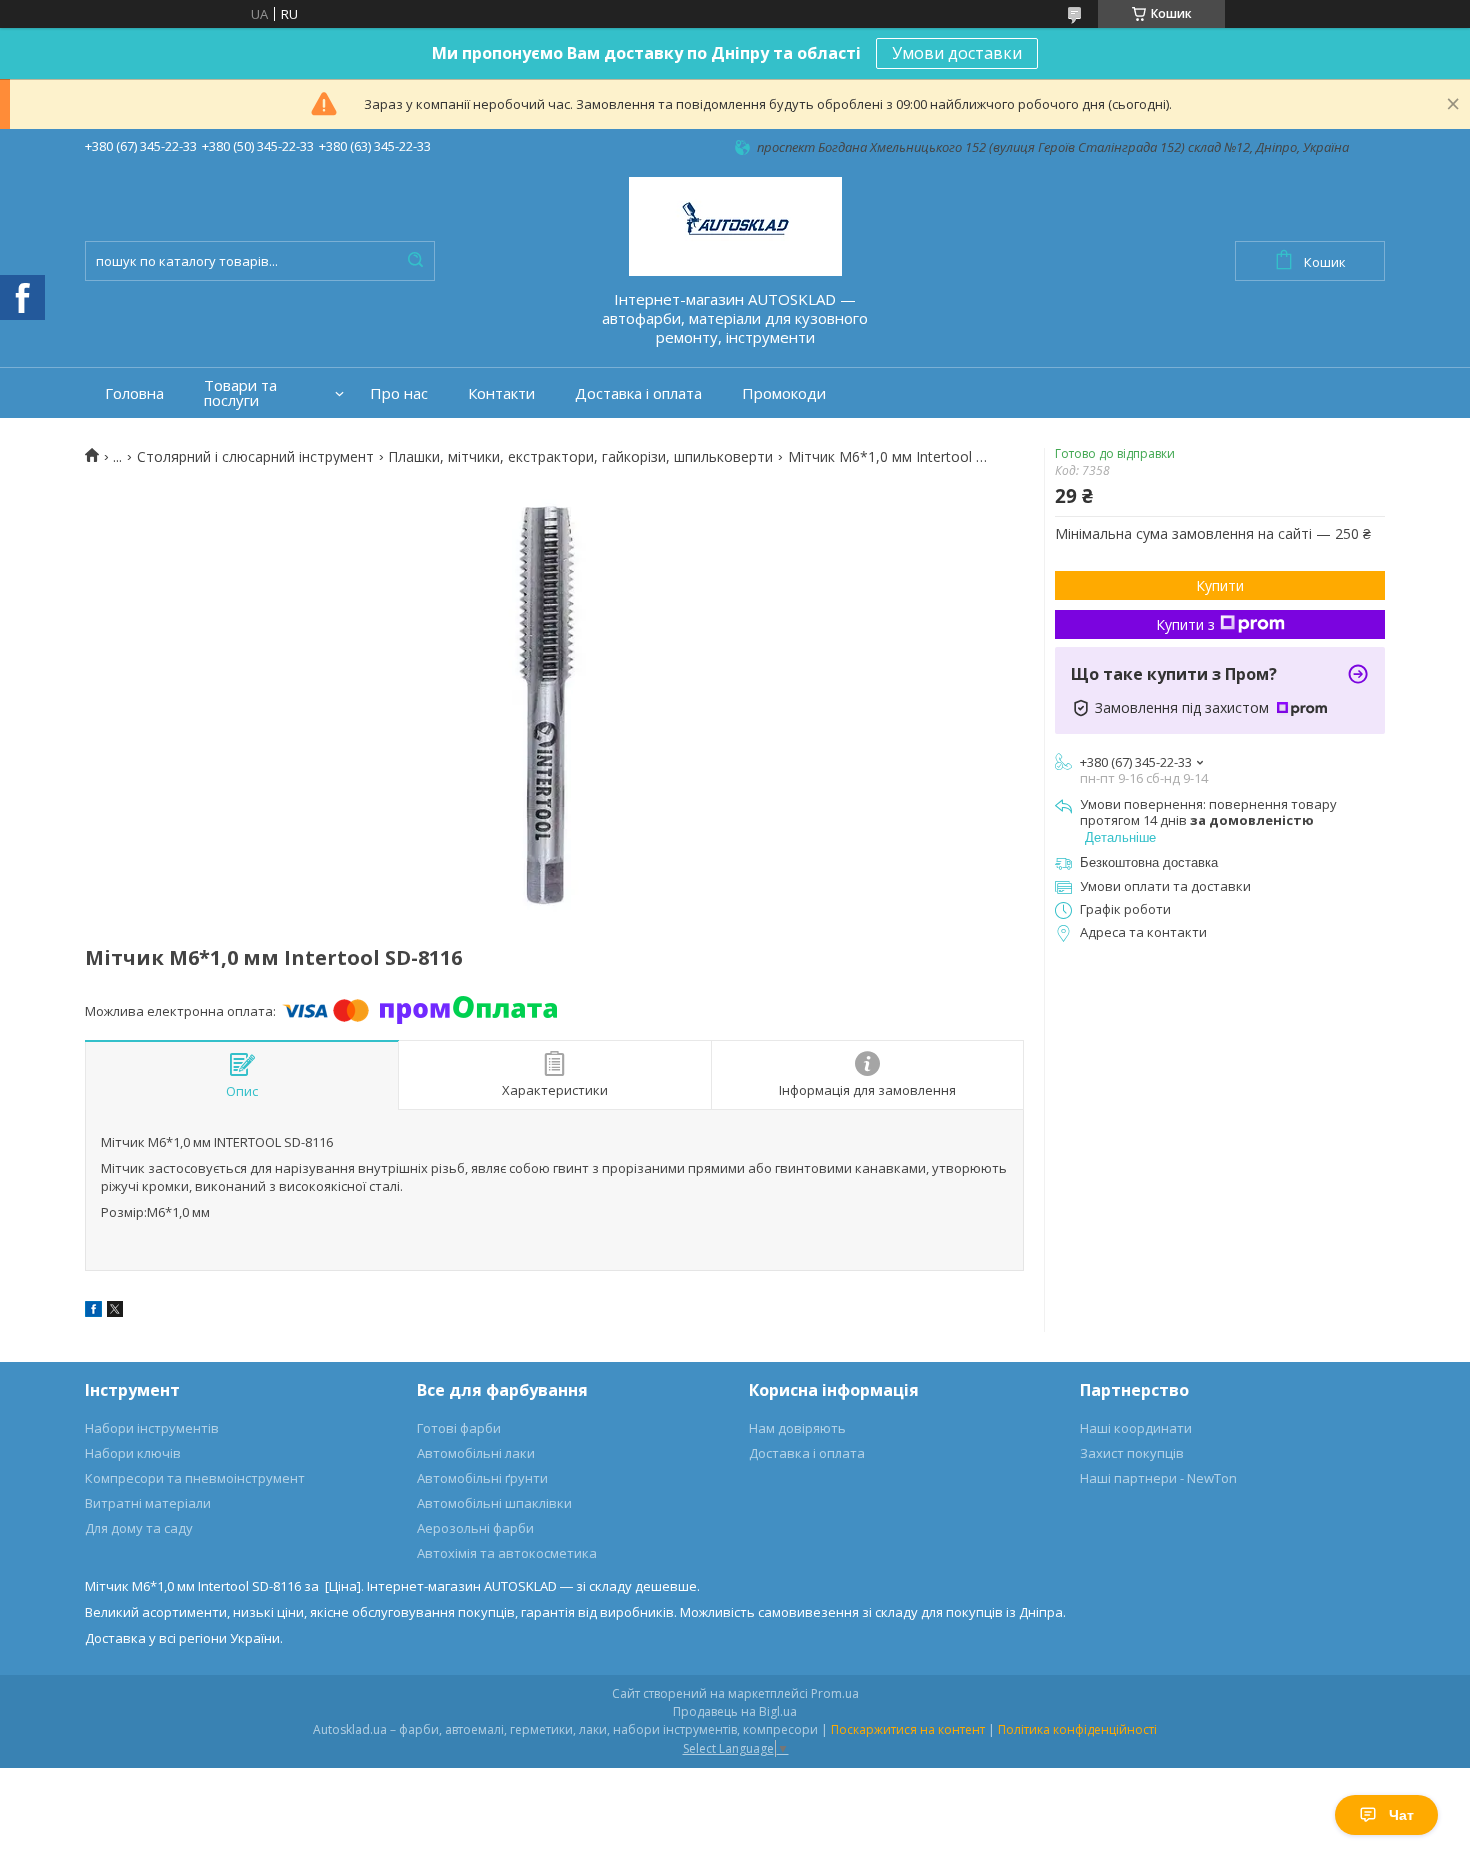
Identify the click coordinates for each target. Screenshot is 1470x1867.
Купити (1220, 585)
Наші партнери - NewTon (1158, 1478)
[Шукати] (415, 261)
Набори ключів (133, 1453)
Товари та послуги (240, 393)
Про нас (399, 393)
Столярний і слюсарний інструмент (255, 457)
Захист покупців (1132, 1453)
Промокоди (784, 393)
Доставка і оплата (638, 393)
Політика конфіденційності (1077, 1729)
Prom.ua (835, 1693)
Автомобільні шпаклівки (494, 1503)
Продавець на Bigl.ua (735, 1711)
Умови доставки (957, 53)
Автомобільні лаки (476, 1453)
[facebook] (93, 1312)
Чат (1401, 1815)
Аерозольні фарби (475, 1528)
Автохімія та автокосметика (507, 1553)
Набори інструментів (152, 1428)
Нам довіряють (797, 1428)
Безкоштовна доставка (1149, 862)
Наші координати (1136, 1428)
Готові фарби (459, 1428)
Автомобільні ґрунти (482, 1478)
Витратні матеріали (148, 1503)
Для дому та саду (139, 1528)
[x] (115, 1312)
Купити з (1185, 624)
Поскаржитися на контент (908, 1729)
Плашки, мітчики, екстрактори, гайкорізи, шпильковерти (580, 457)
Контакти (501, 393)
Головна (134, 393)
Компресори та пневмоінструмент (195, 1478)
